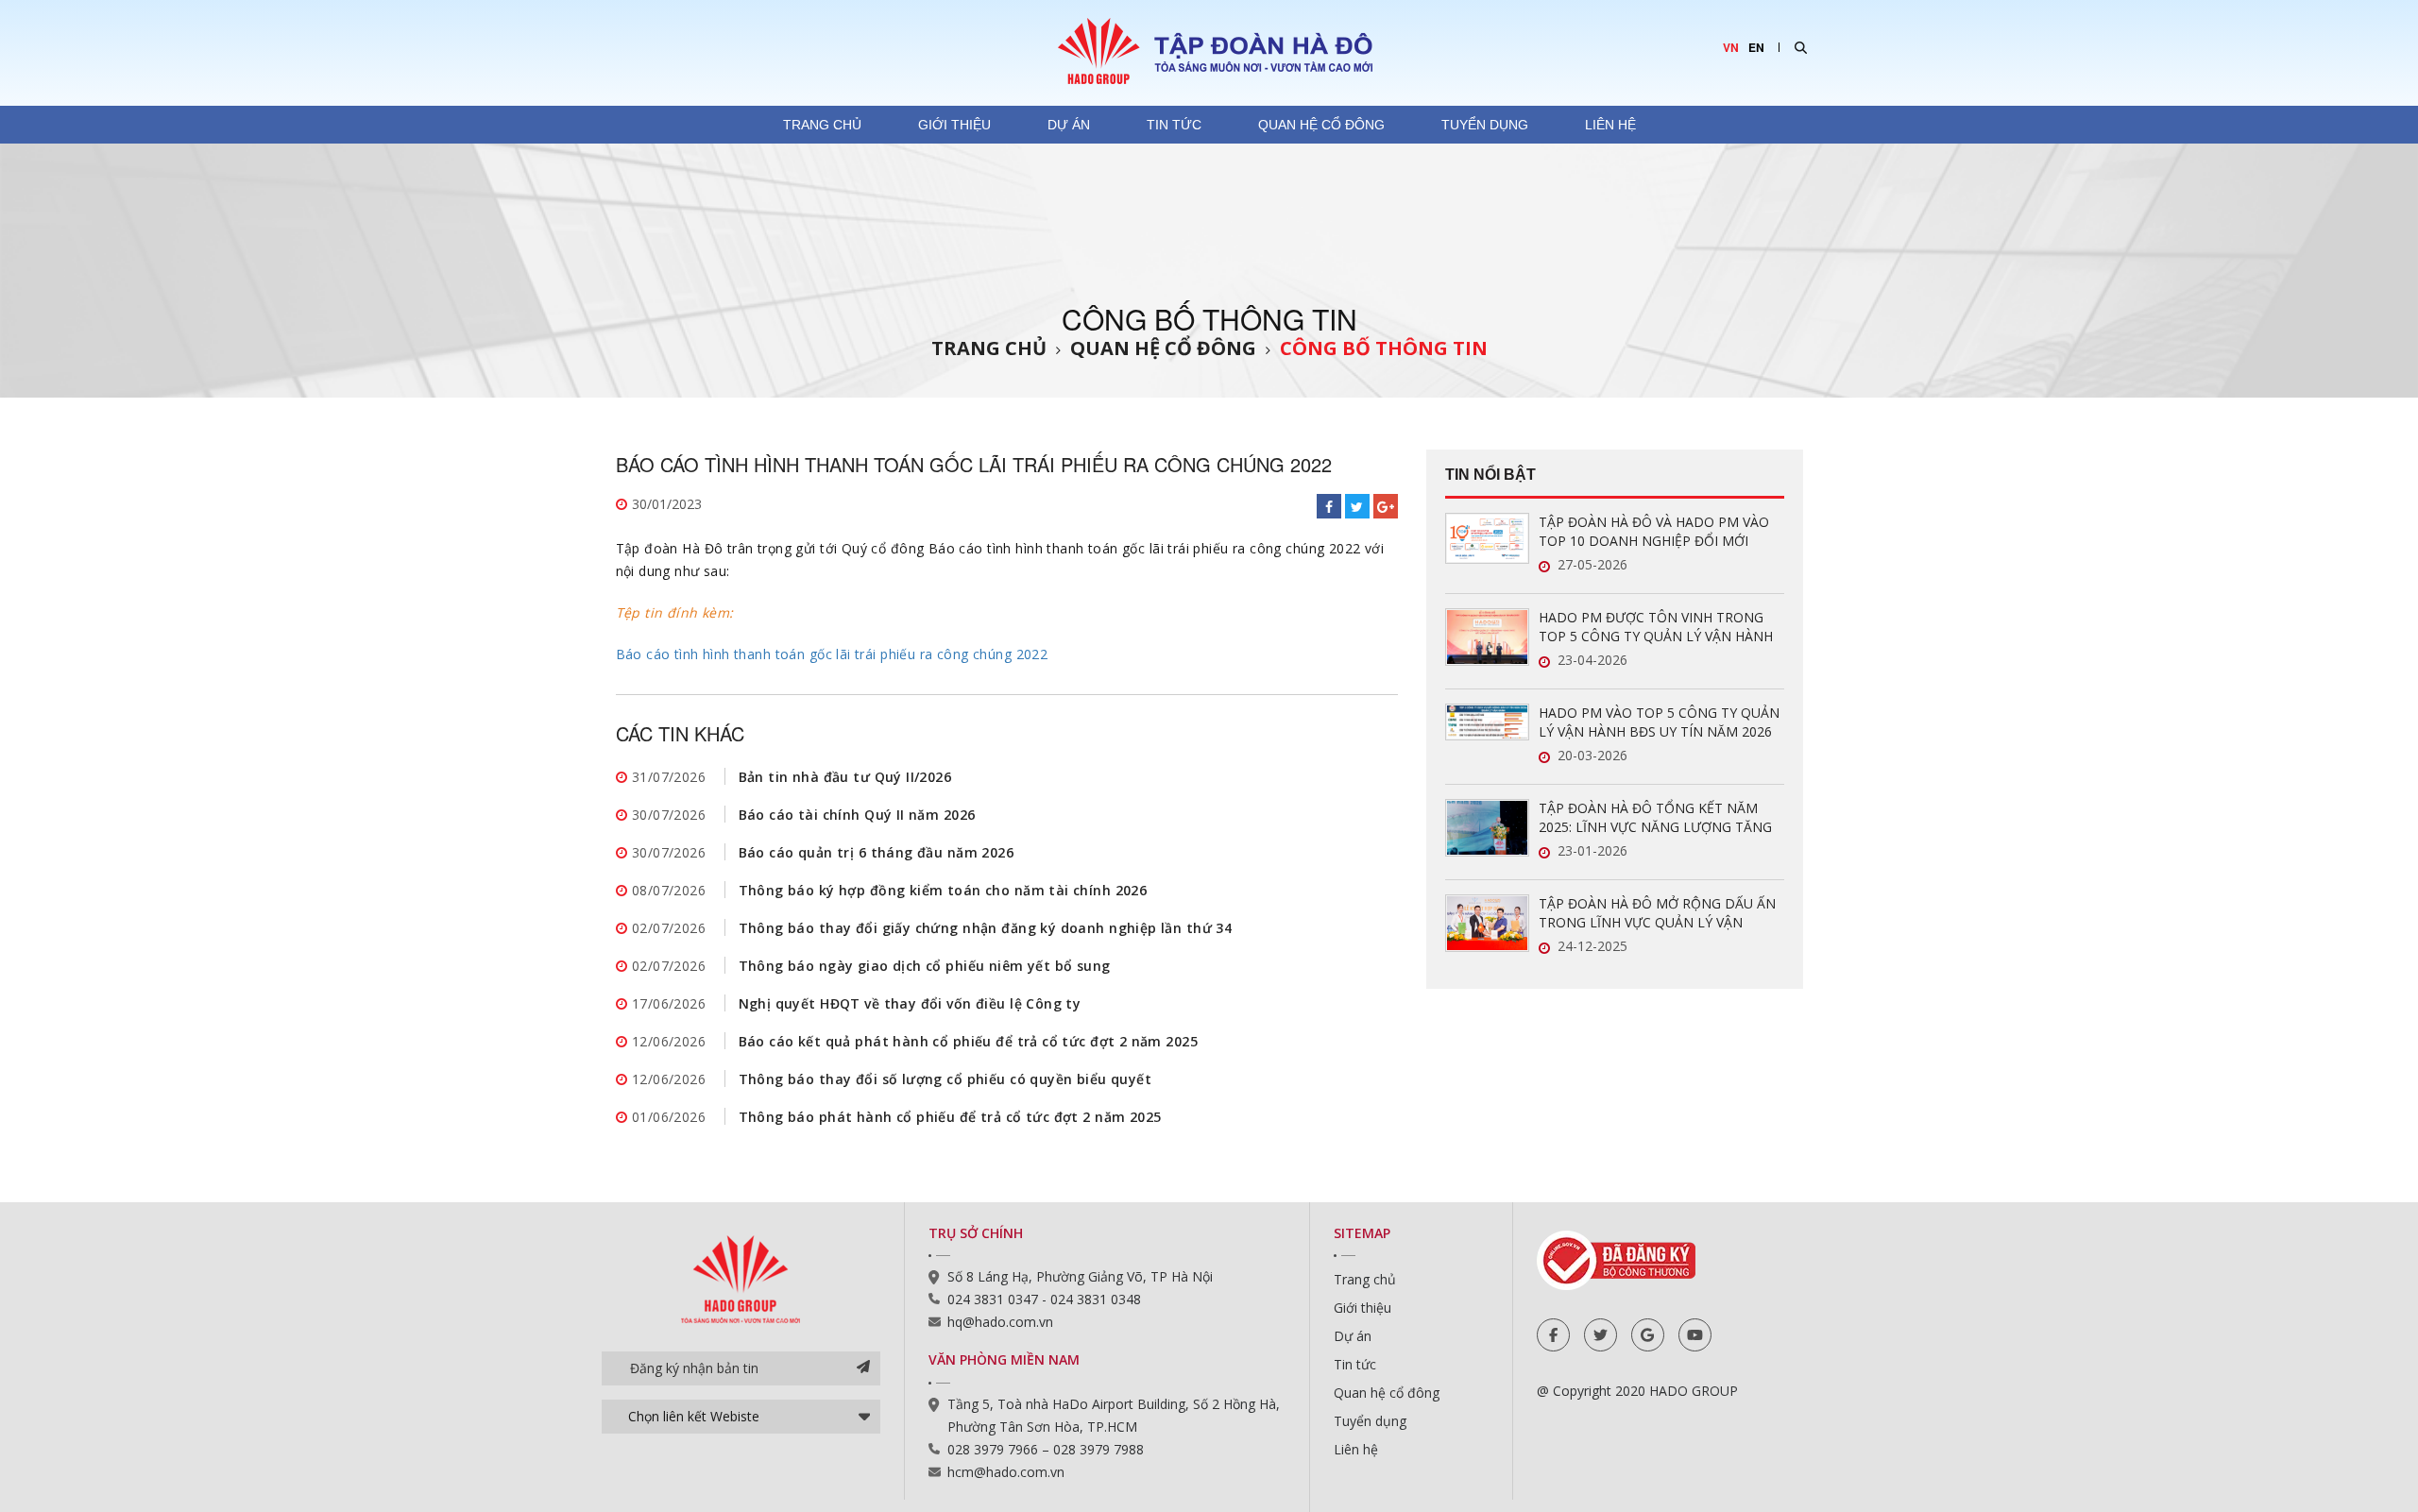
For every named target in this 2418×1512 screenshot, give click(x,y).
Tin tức (1174, 125)
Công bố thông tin (1384, 348)
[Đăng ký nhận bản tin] (863, 1368)
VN (1731, 47)
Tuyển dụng (1485, 125)
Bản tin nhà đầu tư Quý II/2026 (845, 777)
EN (1756, 47)
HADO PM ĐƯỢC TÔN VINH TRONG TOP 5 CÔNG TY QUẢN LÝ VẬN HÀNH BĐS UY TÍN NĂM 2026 (1656, 627)
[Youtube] (1695, 1335)
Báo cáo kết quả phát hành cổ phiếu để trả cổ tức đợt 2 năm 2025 (968, 1041)
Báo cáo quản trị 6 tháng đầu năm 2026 (877, 852)
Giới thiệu (954, 125)
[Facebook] (1553, 1335)
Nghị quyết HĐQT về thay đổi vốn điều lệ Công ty (910, 1003)
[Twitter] (1601, 1335)
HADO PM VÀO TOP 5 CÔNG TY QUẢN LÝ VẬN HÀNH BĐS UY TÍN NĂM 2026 (1659, 722)
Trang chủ (822, 125)
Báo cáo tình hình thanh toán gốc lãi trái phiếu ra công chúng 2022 (832, 654)
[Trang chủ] (1209, 50)
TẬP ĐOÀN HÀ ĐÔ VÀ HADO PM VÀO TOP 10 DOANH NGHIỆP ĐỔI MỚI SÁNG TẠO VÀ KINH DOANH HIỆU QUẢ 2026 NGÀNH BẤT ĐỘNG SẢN (1660, 532)
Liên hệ (1610, 125)
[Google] (1648, 1335)
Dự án (1069, 125)
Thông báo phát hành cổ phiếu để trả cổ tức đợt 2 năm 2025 (950, 1117)
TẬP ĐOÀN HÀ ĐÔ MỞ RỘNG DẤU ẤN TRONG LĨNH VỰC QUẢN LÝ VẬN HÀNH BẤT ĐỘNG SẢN (1657, 913)
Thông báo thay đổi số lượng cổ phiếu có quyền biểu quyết (945, 1079)
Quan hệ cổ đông (1321, 125)
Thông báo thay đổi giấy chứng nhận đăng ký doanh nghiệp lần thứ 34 (986, 928)
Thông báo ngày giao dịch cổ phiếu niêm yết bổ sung (925, 966)
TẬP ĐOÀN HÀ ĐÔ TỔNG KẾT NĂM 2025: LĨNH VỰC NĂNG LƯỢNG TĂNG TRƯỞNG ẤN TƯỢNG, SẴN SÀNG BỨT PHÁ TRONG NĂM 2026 (1658, 818)
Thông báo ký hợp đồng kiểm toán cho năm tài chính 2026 (943, 890)
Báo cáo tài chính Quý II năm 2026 (857, 815)
